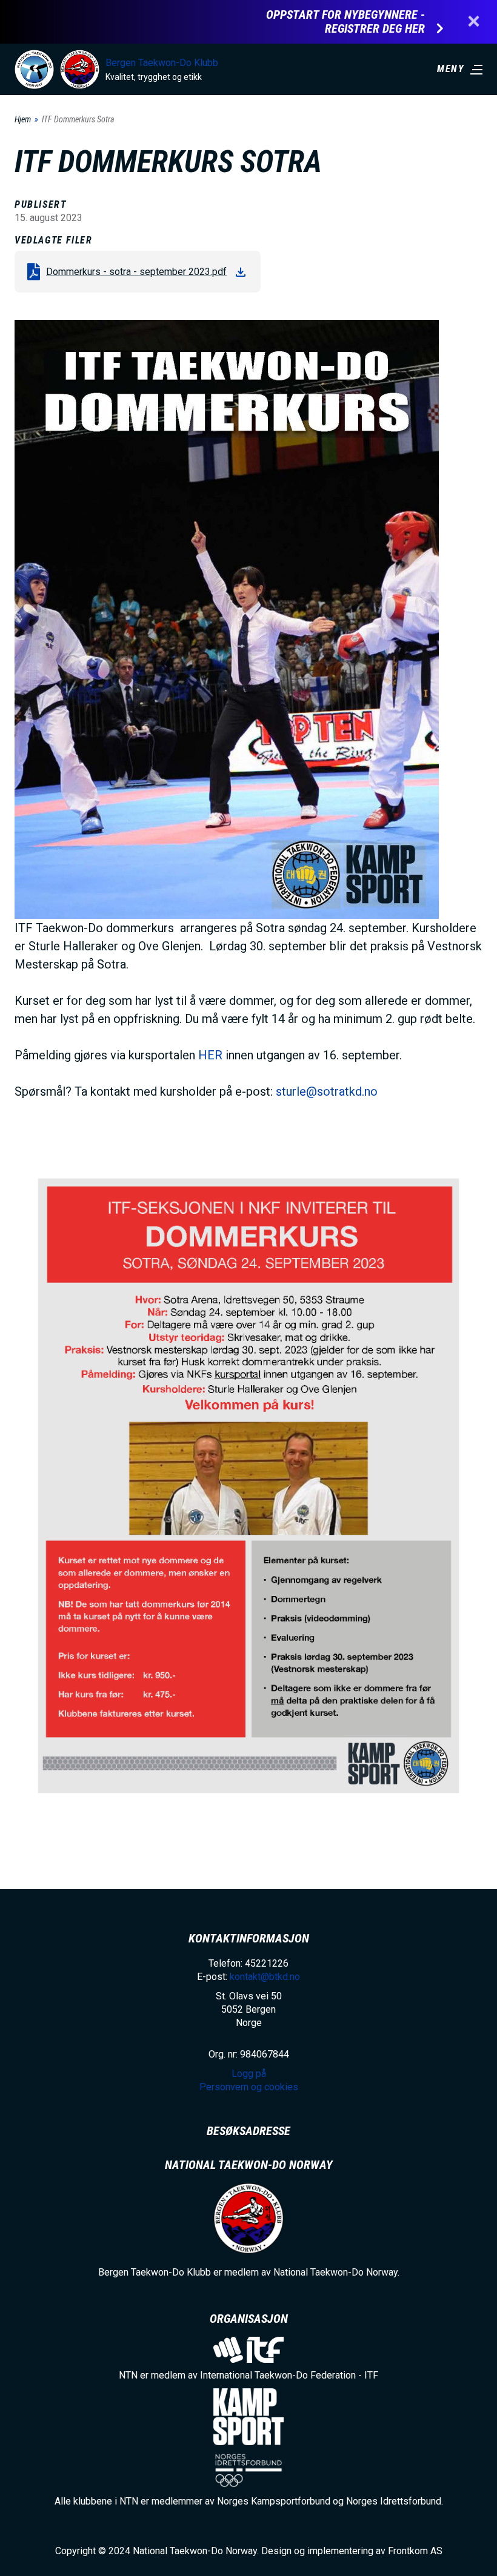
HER (210, 1055)
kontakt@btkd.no (265, 1977)
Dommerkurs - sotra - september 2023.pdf (136, 272)
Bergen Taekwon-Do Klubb (162, 63)
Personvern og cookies (249, 2087)
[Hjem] (34, 69)
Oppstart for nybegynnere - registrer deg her (345, 22)
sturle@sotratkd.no (327, 1091)
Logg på (249, 2074)
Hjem (23, 119)
